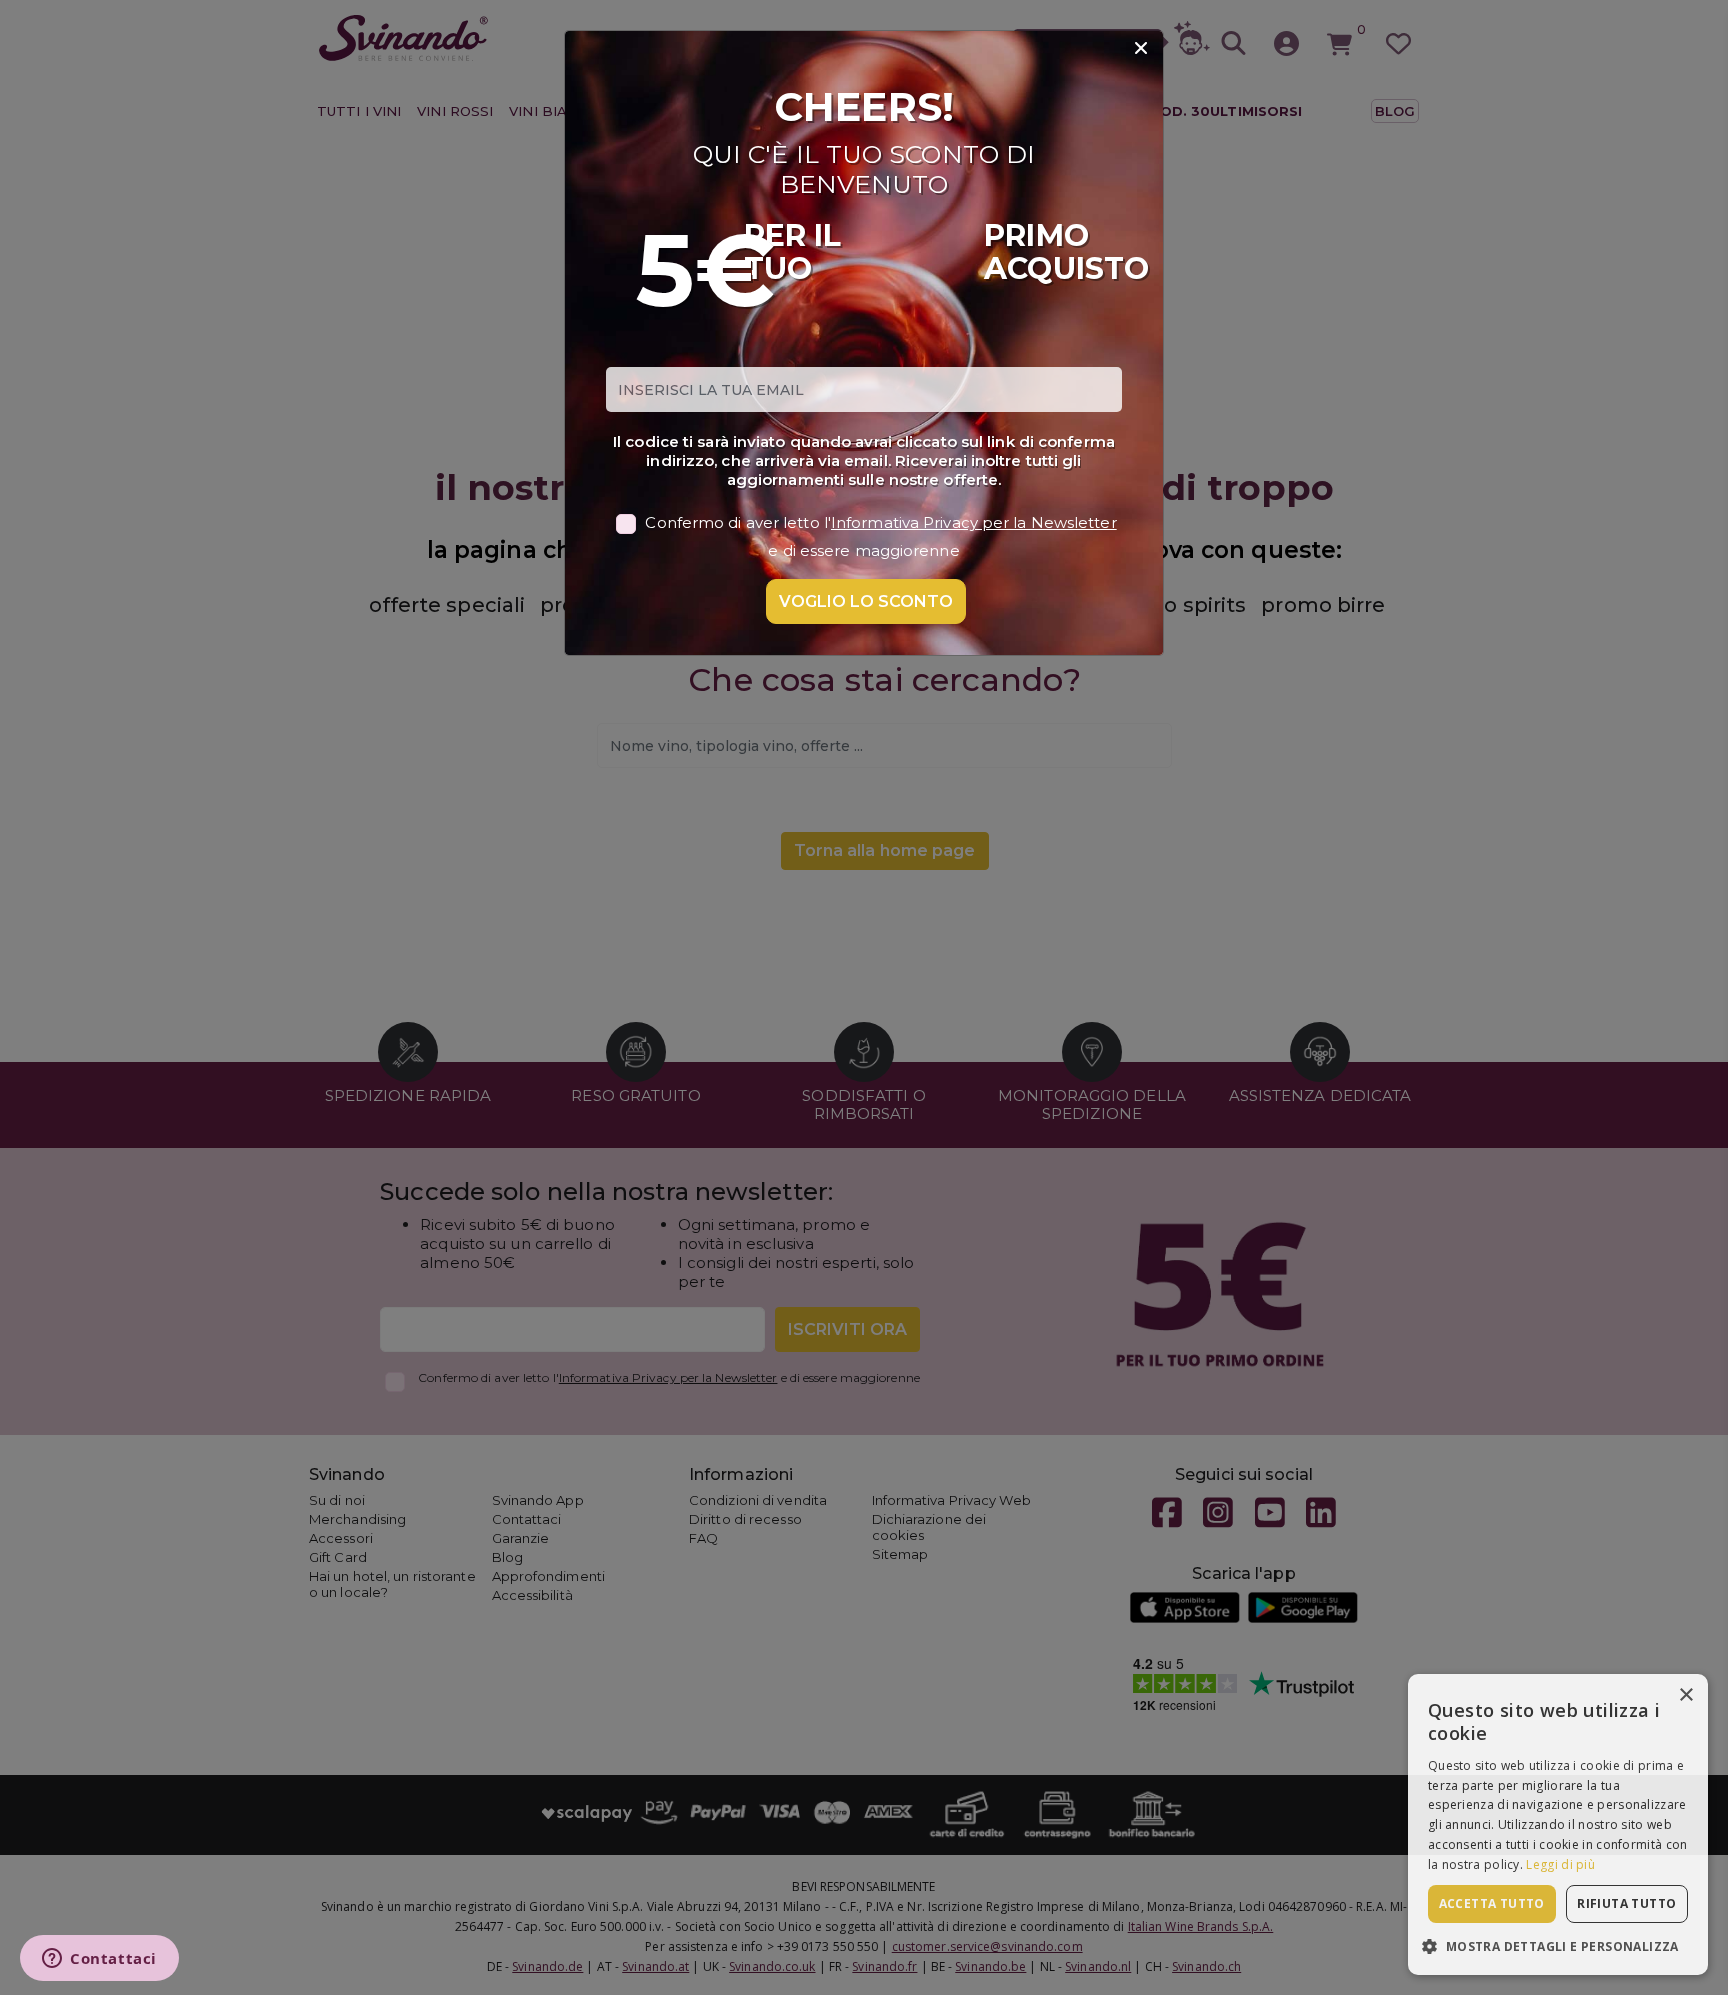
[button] (1558, 1945)
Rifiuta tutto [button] (1626, 1903)
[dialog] (1558, 1824)
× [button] (1685, 1695)
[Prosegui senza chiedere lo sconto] (1141, 49)
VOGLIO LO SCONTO (866, 601)
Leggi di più (1560, 1864)
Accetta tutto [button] (1492, 1903)
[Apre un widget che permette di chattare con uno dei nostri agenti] (99, 1960)
